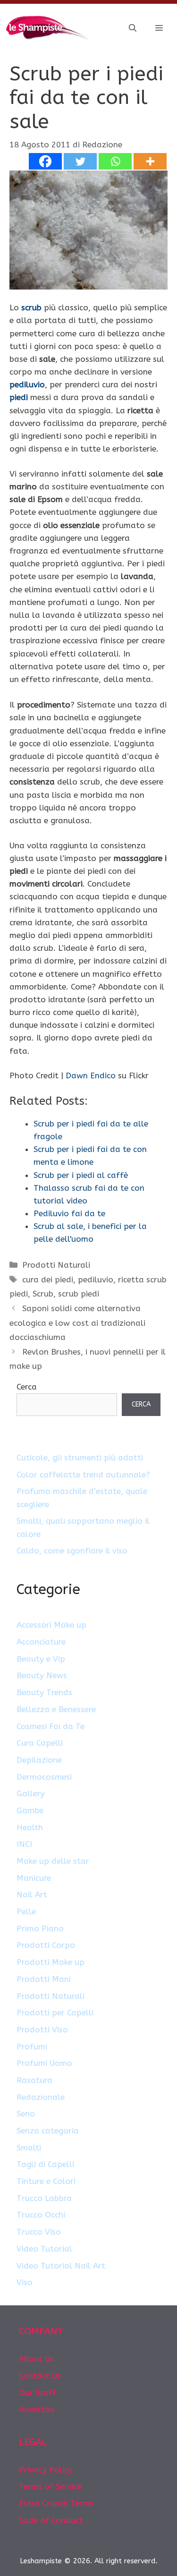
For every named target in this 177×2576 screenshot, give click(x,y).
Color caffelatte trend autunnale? (83, 1475)
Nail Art (32, 1894)
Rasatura (34, 2080)
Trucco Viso (39, 2232)
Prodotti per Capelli (55, 2013)
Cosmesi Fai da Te (51, 1726)
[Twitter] (80, 161)
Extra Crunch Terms (56, 2503)
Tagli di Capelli (45, 2164)
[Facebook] (45, 161)
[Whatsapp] (115, 161)
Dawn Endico (91, 1075)
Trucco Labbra (44, 2198)
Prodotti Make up (51, 1962)
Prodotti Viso (42, 2030)
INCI (24, 1844)
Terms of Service (50, 2486)
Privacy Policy (46, 2470)
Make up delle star (53, 1861)
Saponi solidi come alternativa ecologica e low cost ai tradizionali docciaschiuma (77, 1323)
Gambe (30, 1810)
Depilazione (39, 1760)
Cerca (27, 1387)
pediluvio (96, 1279)
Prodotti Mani (44, 1979)
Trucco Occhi (41, 2215)
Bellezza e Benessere (56, 1709)
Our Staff (38, 2393)
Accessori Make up (51, 1625)
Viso (25, 2282)
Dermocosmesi (44, 1777)
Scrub (43, 1294)
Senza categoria (48, 2131)
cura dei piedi (48, 1279)
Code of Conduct (51, 2520)
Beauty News (42, 1675)
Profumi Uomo (44, 2063)
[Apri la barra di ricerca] (133, 28)
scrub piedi (79, 1294)
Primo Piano (40, 1928)
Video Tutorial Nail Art (61, 2266)
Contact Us (40, 2376)
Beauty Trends (44, 1692)
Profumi (32, 2047)
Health (30, 1827)
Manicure (34, 1878)
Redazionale (41, 2097)
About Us (36, 2359)
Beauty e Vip (41, 1659)
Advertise (37, 2409)
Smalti (29, 2148)
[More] (150, 161)
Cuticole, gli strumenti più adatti (80, 1458)
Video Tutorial (44, 2249)
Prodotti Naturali (56, 1265)
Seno (26, 2114)
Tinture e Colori (46, 2181)
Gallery (31, 1793)
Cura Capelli (40, 1743)
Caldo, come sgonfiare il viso (72, 1551)
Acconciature (41, 1642)
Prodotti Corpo (46, 1945)
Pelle (26, 1911)
